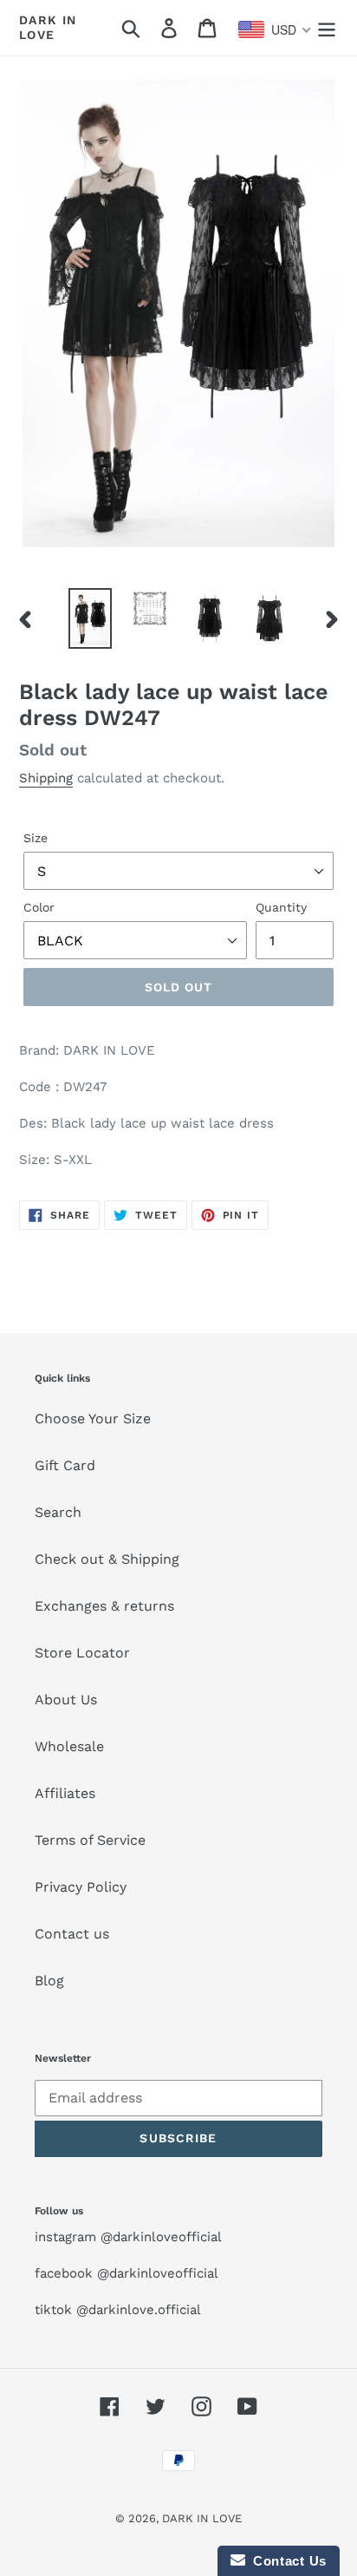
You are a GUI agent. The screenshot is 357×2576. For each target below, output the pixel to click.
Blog (49, 1981)
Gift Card (65, 1465)
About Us (66, 1700)
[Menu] (327, 28)
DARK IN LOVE (48, 27)
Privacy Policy (81, 1887)
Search (58, 1512)
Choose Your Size (93, 1419)
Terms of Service (90, 1840)
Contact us (72, 1934)
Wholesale (69, 1746)
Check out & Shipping (107, 1559)
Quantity (281, 907)
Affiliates (65, 1793)
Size (36, 838)
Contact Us (286, 2561)
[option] (91, 619)
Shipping (46, 778)
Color (39, 907)
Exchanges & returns (104, 1606)
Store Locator (82, 1653)
